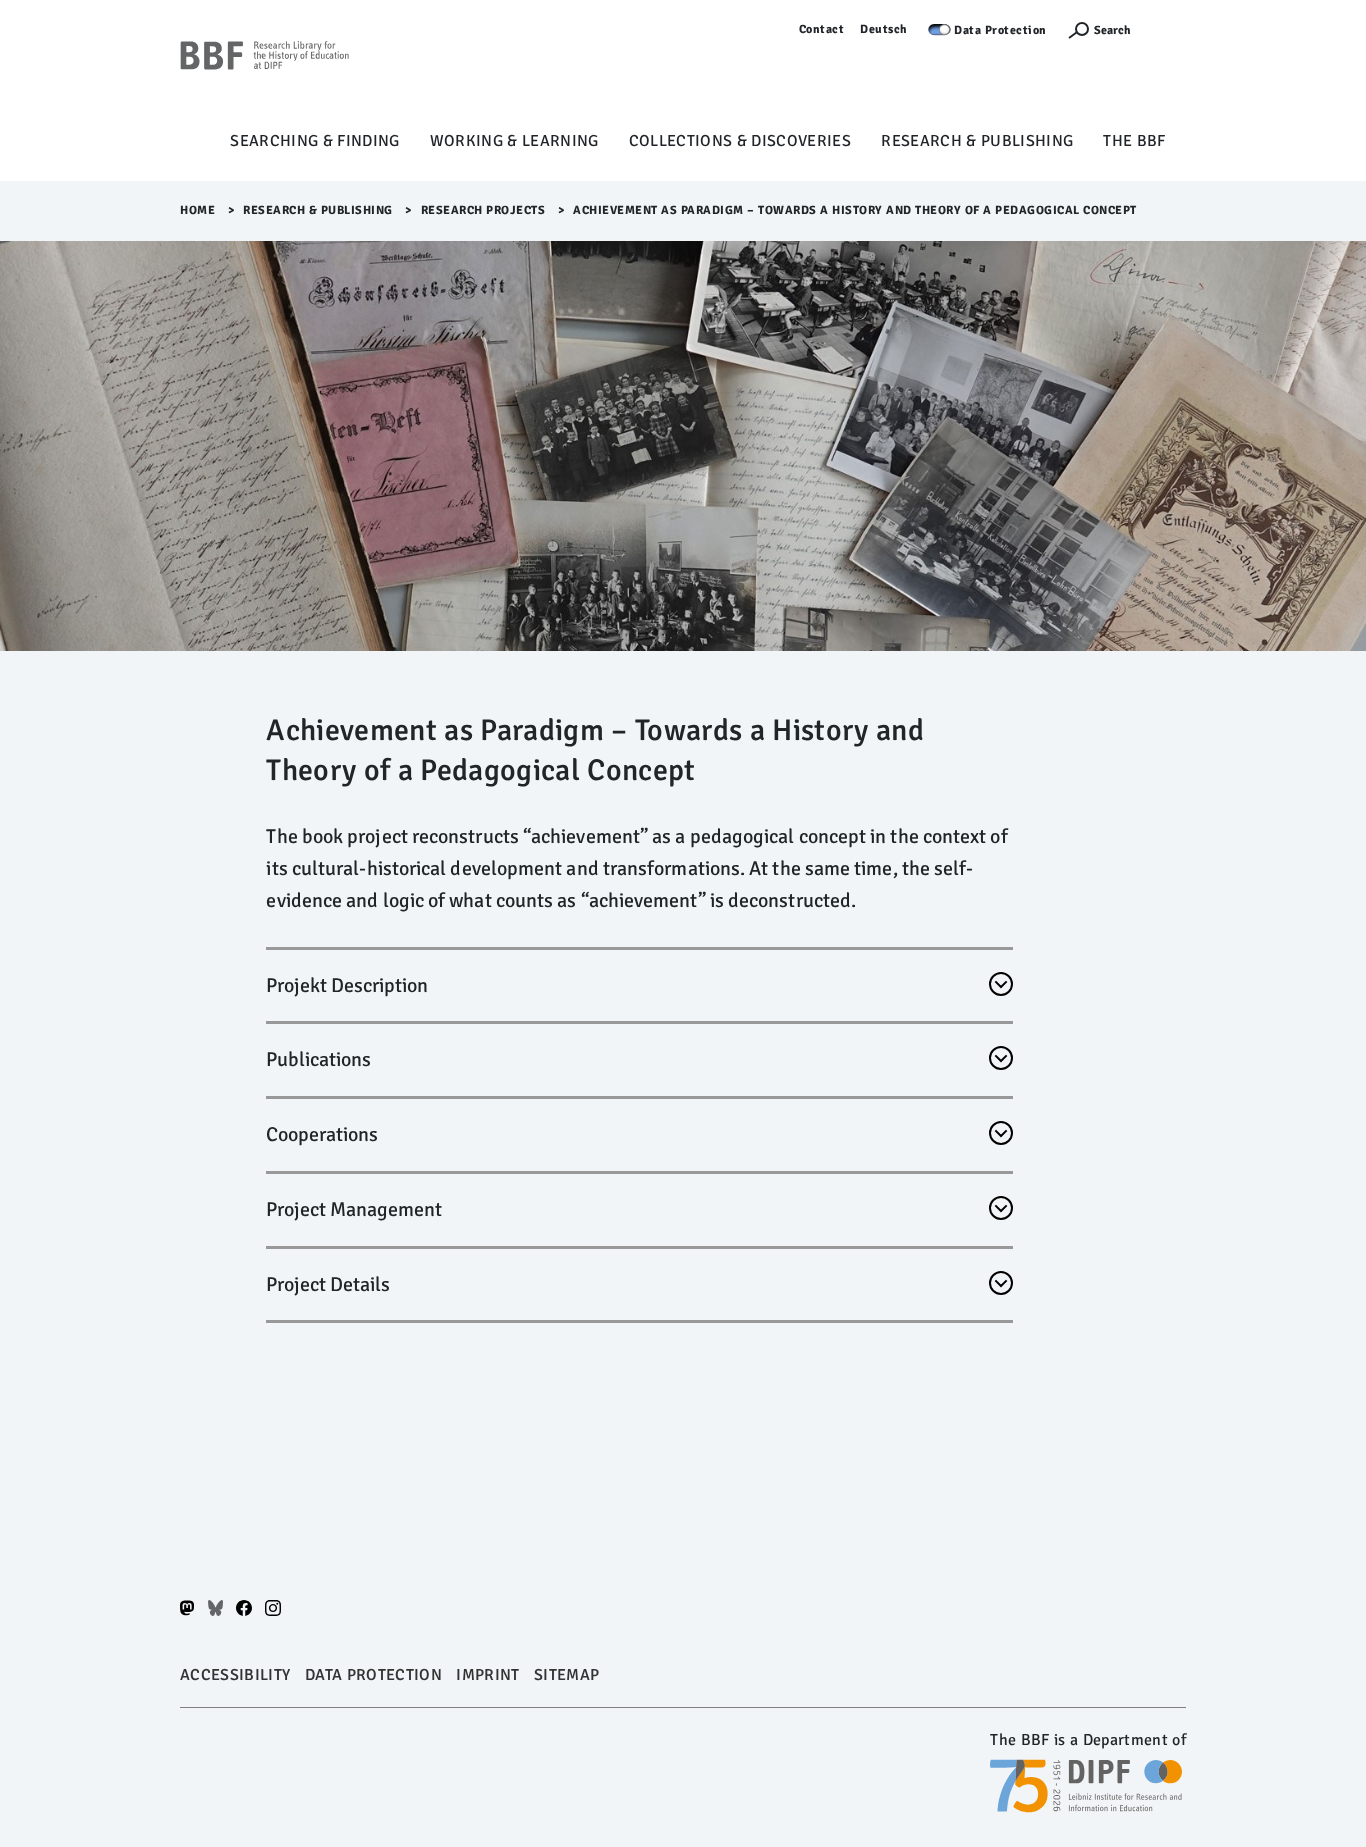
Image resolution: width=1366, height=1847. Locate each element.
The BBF (1134, 141)
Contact (822, 29)
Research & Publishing (977, 141)
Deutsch (884, 29)
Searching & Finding (314, 141)
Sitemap (566, 1675)
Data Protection (1000, 30)
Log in (1168, 29)
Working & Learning (514, 141)
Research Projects (483, 210)
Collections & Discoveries (740, 141)
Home (197, 210)
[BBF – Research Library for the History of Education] (265, 71)
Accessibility (235, 1675)
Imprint (487, 1675)
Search (1112, 30)
